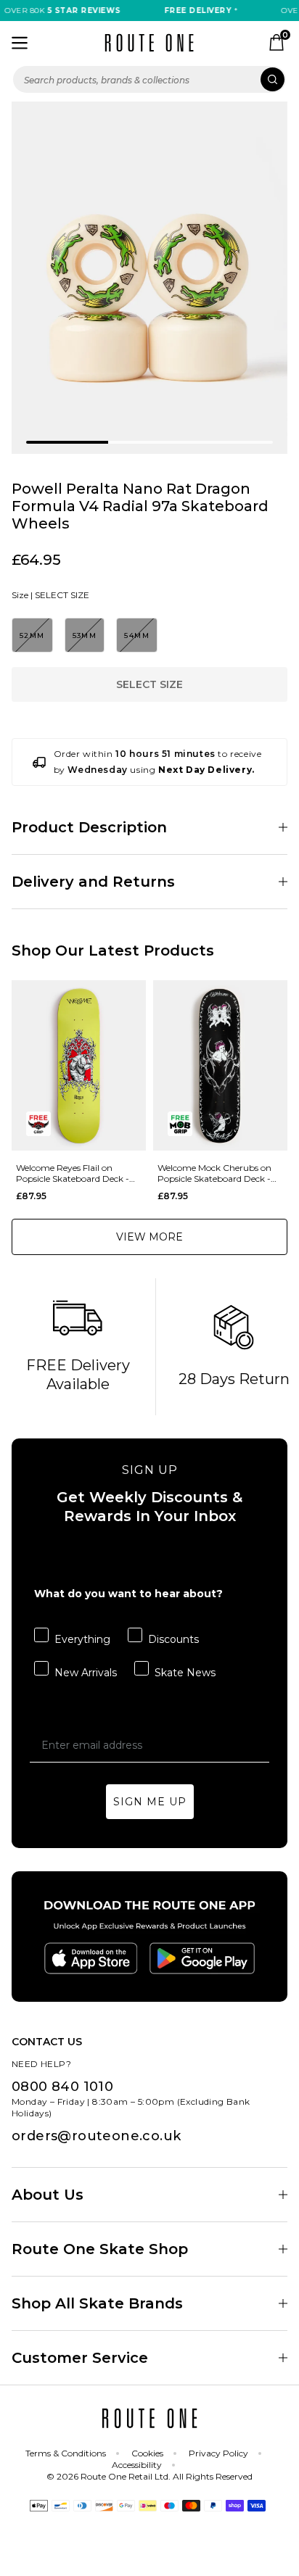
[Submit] (273, 79)
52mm (32, 635)
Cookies (147, 2453)
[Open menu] (20, 43)
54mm (137, 635)
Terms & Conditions (66, 2453)
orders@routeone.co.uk (96, 2136)
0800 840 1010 (62, 2087)
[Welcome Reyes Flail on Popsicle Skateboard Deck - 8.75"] (79, 1065)
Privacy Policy (218, 2453)
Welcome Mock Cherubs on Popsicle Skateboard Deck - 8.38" (214, 1173)
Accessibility (137, 2465)
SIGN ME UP (150, 1802)
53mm (85, 635)
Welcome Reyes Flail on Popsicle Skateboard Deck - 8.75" (73, 1173)
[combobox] (149, 79)
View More (149, 1237)
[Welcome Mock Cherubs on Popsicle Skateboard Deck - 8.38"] (220, 1065)
